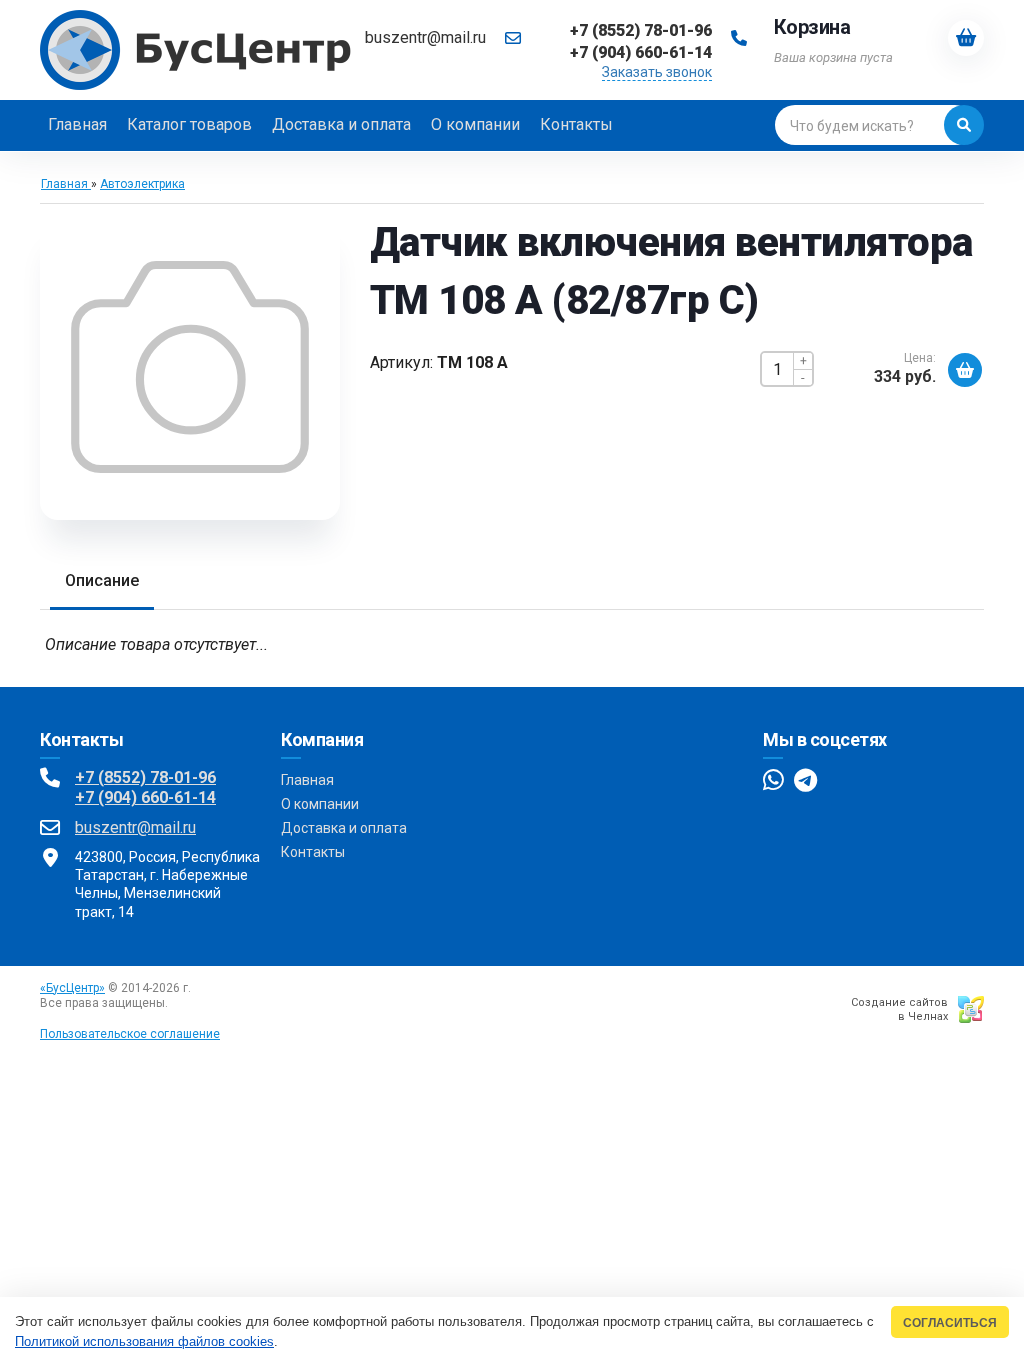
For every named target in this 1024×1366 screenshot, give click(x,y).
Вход (185, 1003)
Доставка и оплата (344, 828)
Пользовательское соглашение (130, 1034)
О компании (320, 804)
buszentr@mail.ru (425, 37)
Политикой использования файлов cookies (144, 1341)
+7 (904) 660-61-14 (145, 797)
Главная (307, 780)
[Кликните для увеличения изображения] (190, 367)
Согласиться (950, 1322)
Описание (102, 580)
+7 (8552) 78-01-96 (145, 777)
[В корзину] (965, 370)
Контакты (313, 852)
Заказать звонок (657, 72)
